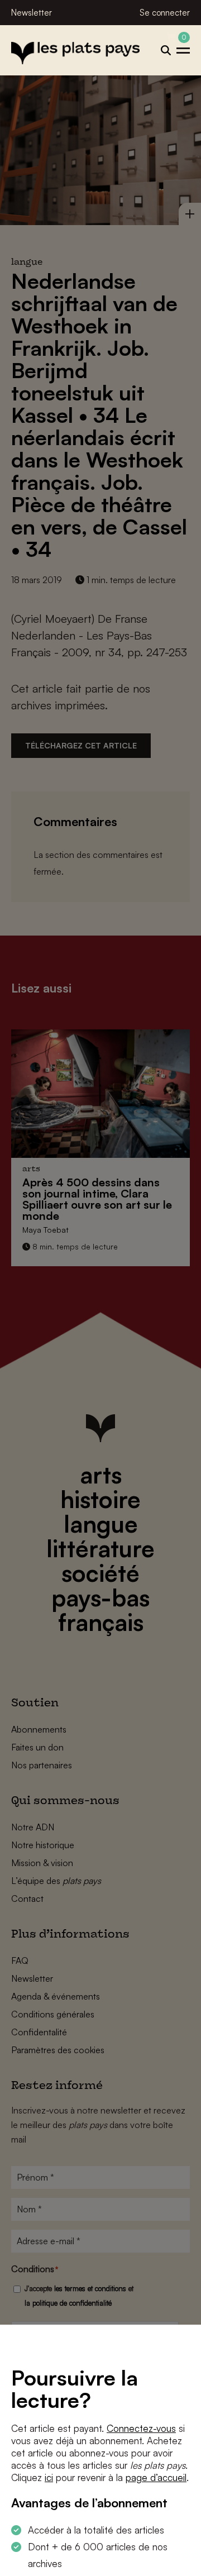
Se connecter (165, 13)
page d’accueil (156, 2477)
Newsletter (32, 13)
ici (49, 2477)
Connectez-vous (141, 2428)
